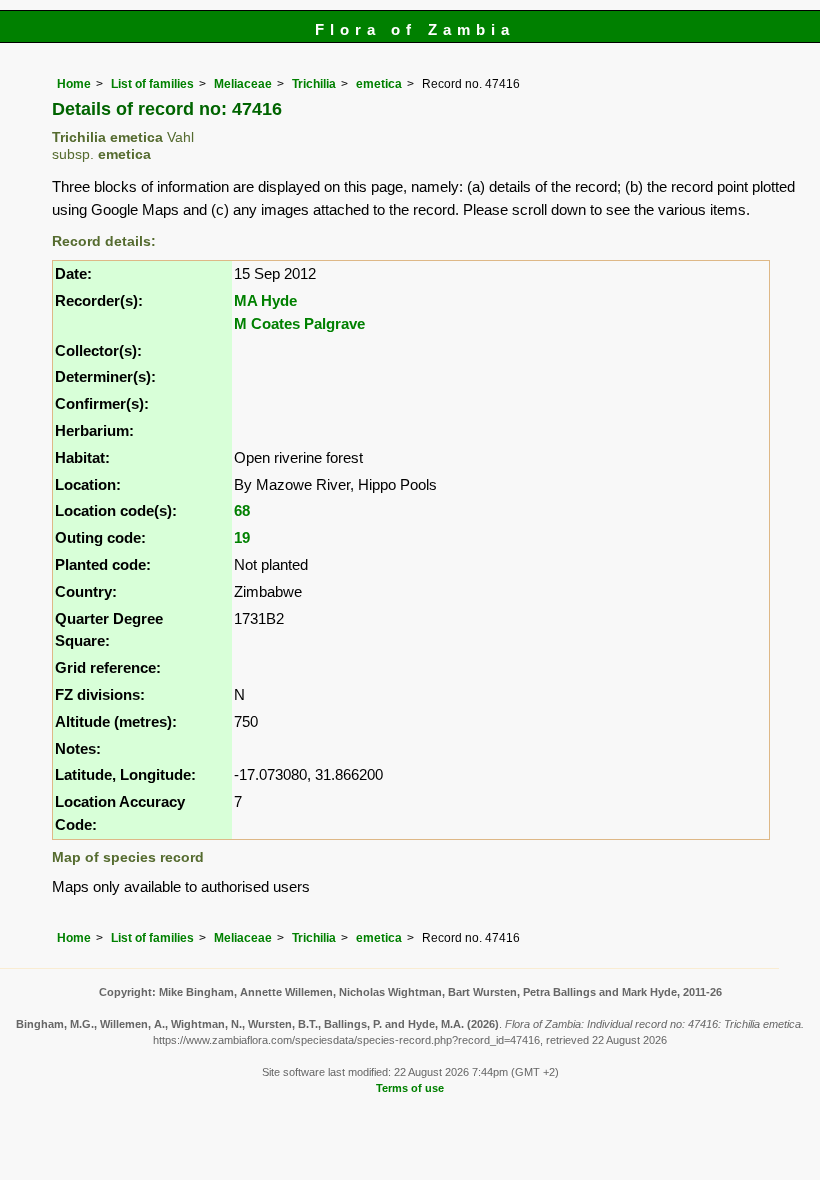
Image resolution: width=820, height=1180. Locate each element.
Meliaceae (243, 84)
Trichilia (314, 84)
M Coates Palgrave (299, 323)
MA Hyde (265, 300)
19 (242, 537)
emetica (379, 84)
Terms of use (410, 1088)
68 (242, 510)
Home (74, 84)
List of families (152, 84)
